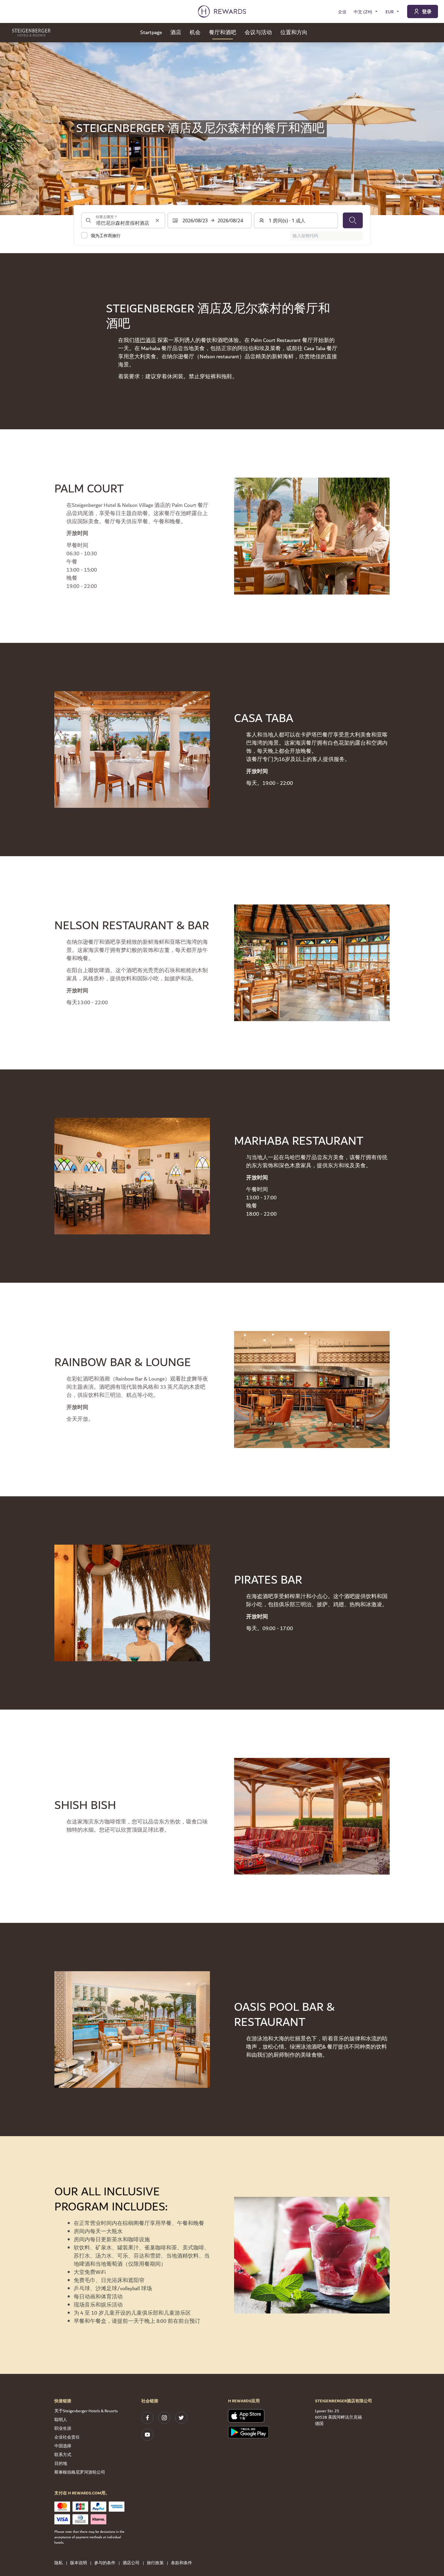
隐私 (59, 2563)
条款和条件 (182, 2563)
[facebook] (147, 2418)
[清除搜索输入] (157, 220)
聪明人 (61, 2420)
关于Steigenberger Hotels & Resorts (86, 2411)
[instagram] (164, 2418)
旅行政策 (155, 2563)
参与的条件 (105, 2563)
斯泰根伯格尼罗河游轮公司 (80, 2472)
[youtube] (147, 2435)
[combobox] (123, 220)
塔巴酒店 (145, 340)
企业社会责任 (67, 2437)
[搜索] (353, 220)
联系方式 (63, 2455)
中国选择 (63, 2446)
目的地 (61, 2464)
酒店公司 (131, 2563)
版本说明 (79, 2563)
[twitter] (181, 2418)
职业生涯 (63, 2429)
